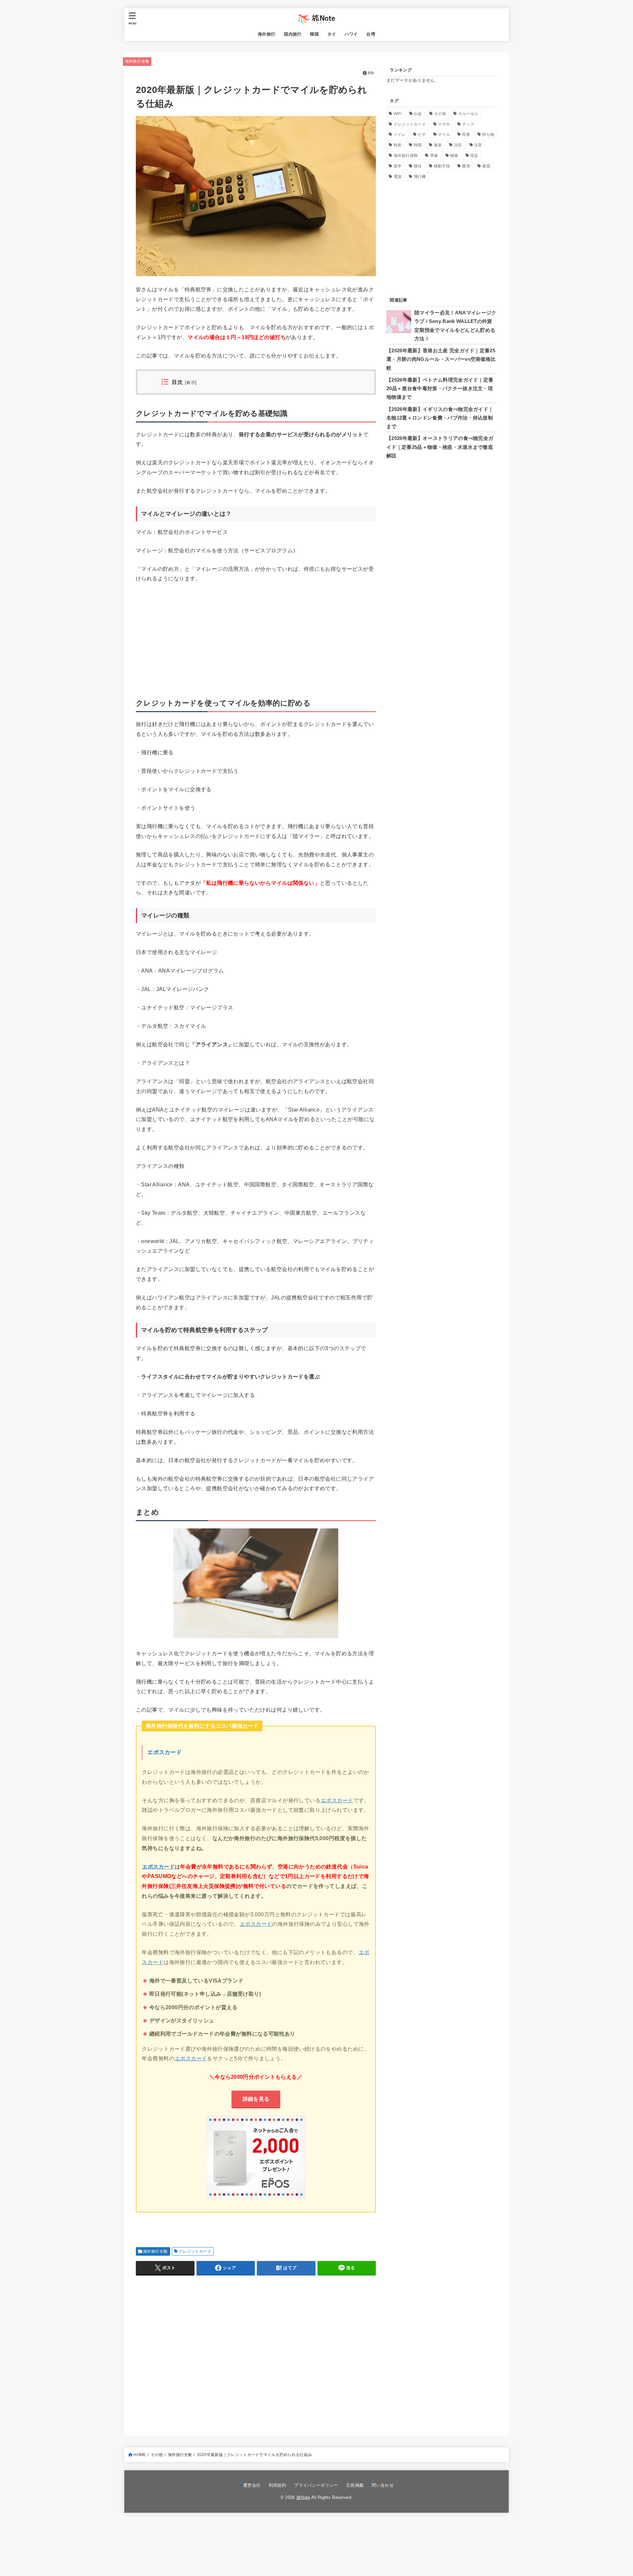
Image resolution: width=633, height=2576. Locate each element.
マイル (444, 134)
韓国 (314, 34)
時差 (398, 145)
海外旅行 (267, 34)
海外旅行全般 (137, 61)
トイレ (400, 134)
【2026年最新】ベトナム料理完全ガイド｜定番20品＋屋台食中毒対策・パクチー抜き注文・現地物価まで (440, 389)
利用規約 (277, 2485)
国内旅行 (293, 34)
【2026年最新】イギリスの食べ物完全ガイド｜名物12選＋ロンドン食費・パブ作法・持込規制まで (440, 418)
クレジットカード (195, 2251)
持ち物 (488, 134)
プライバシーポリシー (316, 2485)
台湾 (371, 34)
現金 (474, 156)
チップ (468, 124)
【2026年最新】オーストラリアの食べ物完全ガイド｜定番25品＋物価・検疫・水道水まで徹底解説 (440, 447)
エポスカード (165, 1752)
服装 (438, 145)
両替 (466, 134)
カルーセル (468, 114)
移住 (418, 166)
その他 (440, 114)
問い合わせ (383, 2485)
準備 (434, 156)
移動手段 (442, 166)
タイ (332, 34)
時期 (418, 145)
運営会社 (252, 2485)
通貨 (486, 166)
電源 (398, 177)
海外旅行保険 (406, 156)
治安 (458, 145)
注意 (478, 145)
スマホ (444, 124)
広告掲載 (355, 2485)
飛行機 (420, 177)
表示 (191, 383)
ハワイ (351, 34)
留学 (398, 166)
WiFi (398, 114)
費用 (466, 166)
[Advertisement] (256, 638)
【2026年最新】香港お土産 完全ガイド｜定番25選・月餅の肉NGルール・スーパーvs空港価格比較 (441, 359)
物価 (454, 156)
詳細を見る (256, 2099)
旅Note (303, 2497)
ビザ (422, 134)
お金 (418, 114)
